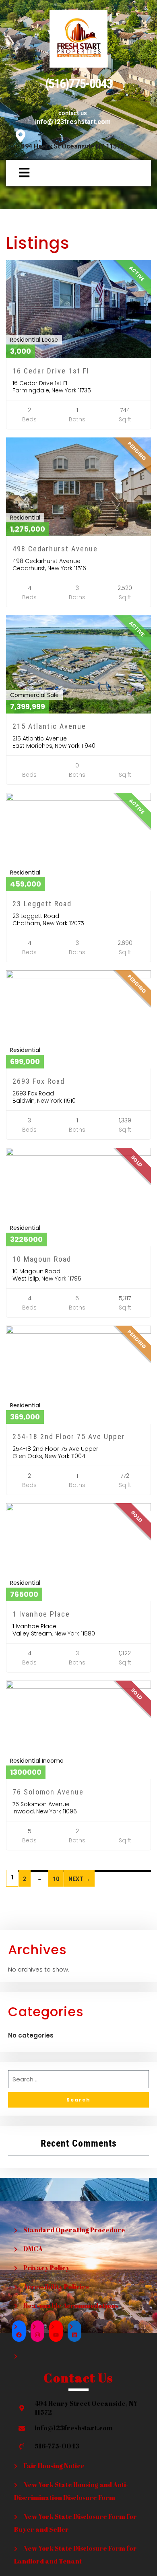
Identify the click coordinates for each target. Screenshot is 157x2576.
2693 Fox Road (39, 1081)
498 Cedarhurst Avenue (55, 549)
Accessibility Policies (56, 2287)
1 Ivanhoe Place (41, 1614)
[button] (20, 173)
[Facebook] (19, 2335)
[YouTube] (56, 2335)
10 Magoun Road (42, 1259)
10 (56, 1879)
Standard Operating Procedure (74, 2230)
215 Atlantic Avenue (49, 726)
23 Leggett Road (42, 904)
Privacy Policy (46, 2268)
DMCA (33, 2249)
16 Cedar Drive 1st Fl (51, 371)
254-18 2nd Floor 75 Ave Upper (69, 1436)
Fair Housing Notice (54, 2466)
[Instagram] (37, 2335)
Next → (79, 1879)
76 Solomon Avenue (48, 1792)
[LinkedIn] (74, 2335)
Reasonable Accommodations (71, 2306)
